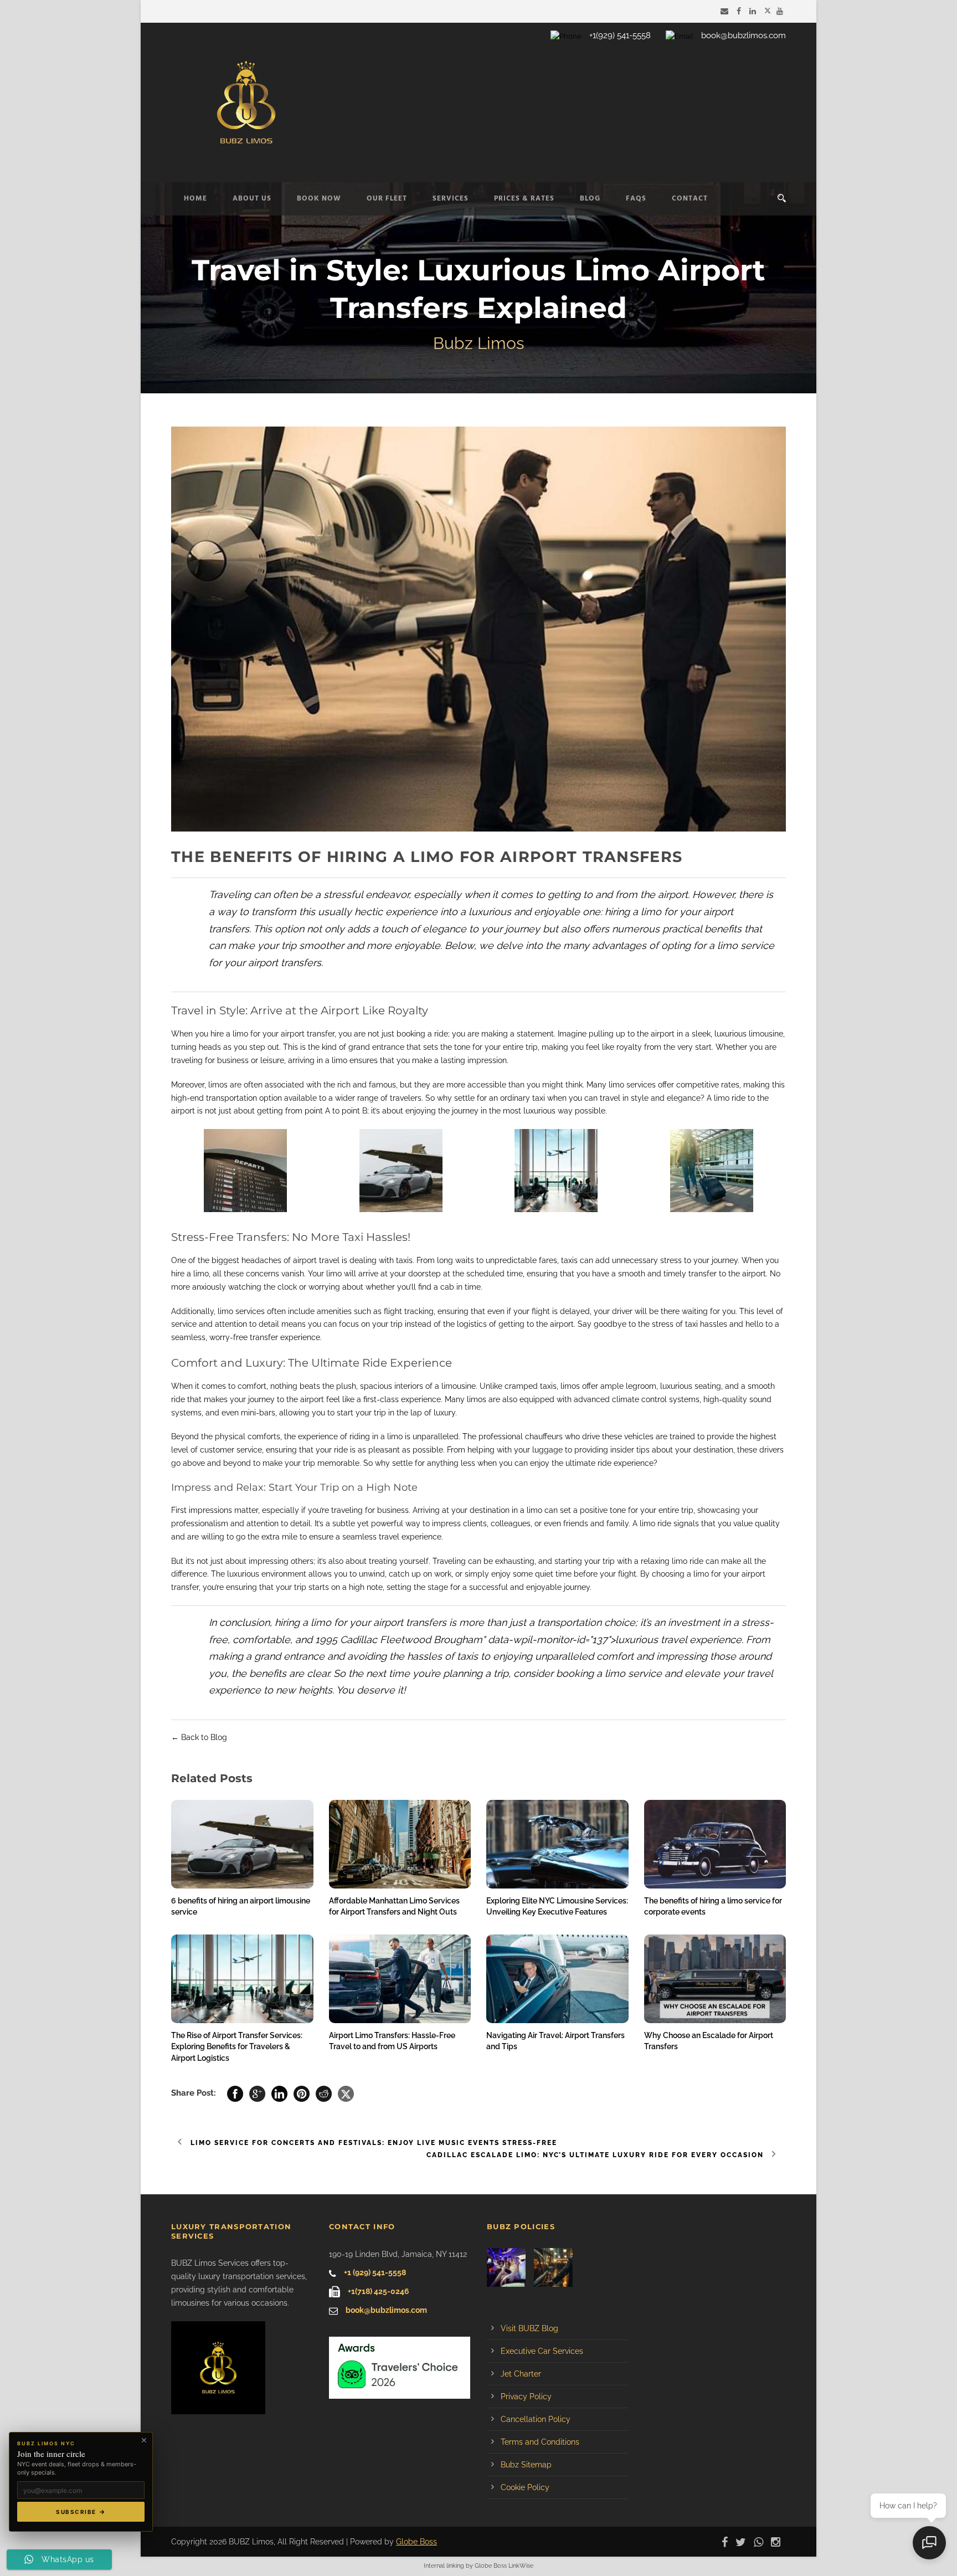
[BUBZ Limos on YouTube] (781, 11)
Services (451, 199)
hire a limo (229, 1034)
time (473, 1287)
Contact (690, 199)
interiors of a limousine (435, 1386)
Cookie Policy (525, 2487)
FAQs (636, 199)
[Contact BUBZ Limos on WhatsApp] (761, 2542)
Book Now (319, 199)
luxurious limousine (749, 1034)
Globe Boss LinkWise (504, 2566)
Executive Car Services (542, 2351)
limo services (632, 1085)
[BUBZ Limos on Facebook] (740, 11)
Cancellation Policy (536, 2419)
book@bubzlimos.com (744, 35)
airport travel (316, 1260)
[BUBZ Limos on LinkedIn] (754, 11)
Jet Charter (521, 2374)
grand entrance (376, 1047)
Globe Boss (416, 2542)
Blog (590, 199)
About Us (252, 199)
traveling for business (210, 1060)
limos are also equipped (511, 1399)
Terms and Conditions (540, 2442)
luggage (547, 1450)
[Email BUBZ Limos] (726, 11)
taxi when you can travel (576, 1098)
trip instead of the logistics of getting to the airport (482, 1324)
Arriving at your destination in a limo (477, 1510)
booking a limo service (609, 1673)
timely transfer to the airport (715, 1274)
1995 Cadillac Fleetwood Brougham (399, 1639)
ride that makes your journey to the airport (248, 1399)
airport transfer (308, 1034)
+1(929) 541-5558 (620, 35)
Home (195, 199)
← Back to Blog (199, 1737)
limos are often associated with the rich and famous (302, 1085)
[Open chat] (929, 2543)
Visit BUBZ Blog (529, 2328)
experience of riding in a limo (350, 1436)
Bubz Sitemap (526, 2465)
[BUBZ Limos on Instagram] (778, 2542)
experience (300, 1337)
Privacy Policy (526, 2397)
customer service (231, 1450)
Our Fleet (387, 199)
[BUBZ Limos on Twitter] (768, 11)
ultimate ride (588, 1463)
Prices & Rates (524, 199)
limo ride (655, 1523)
